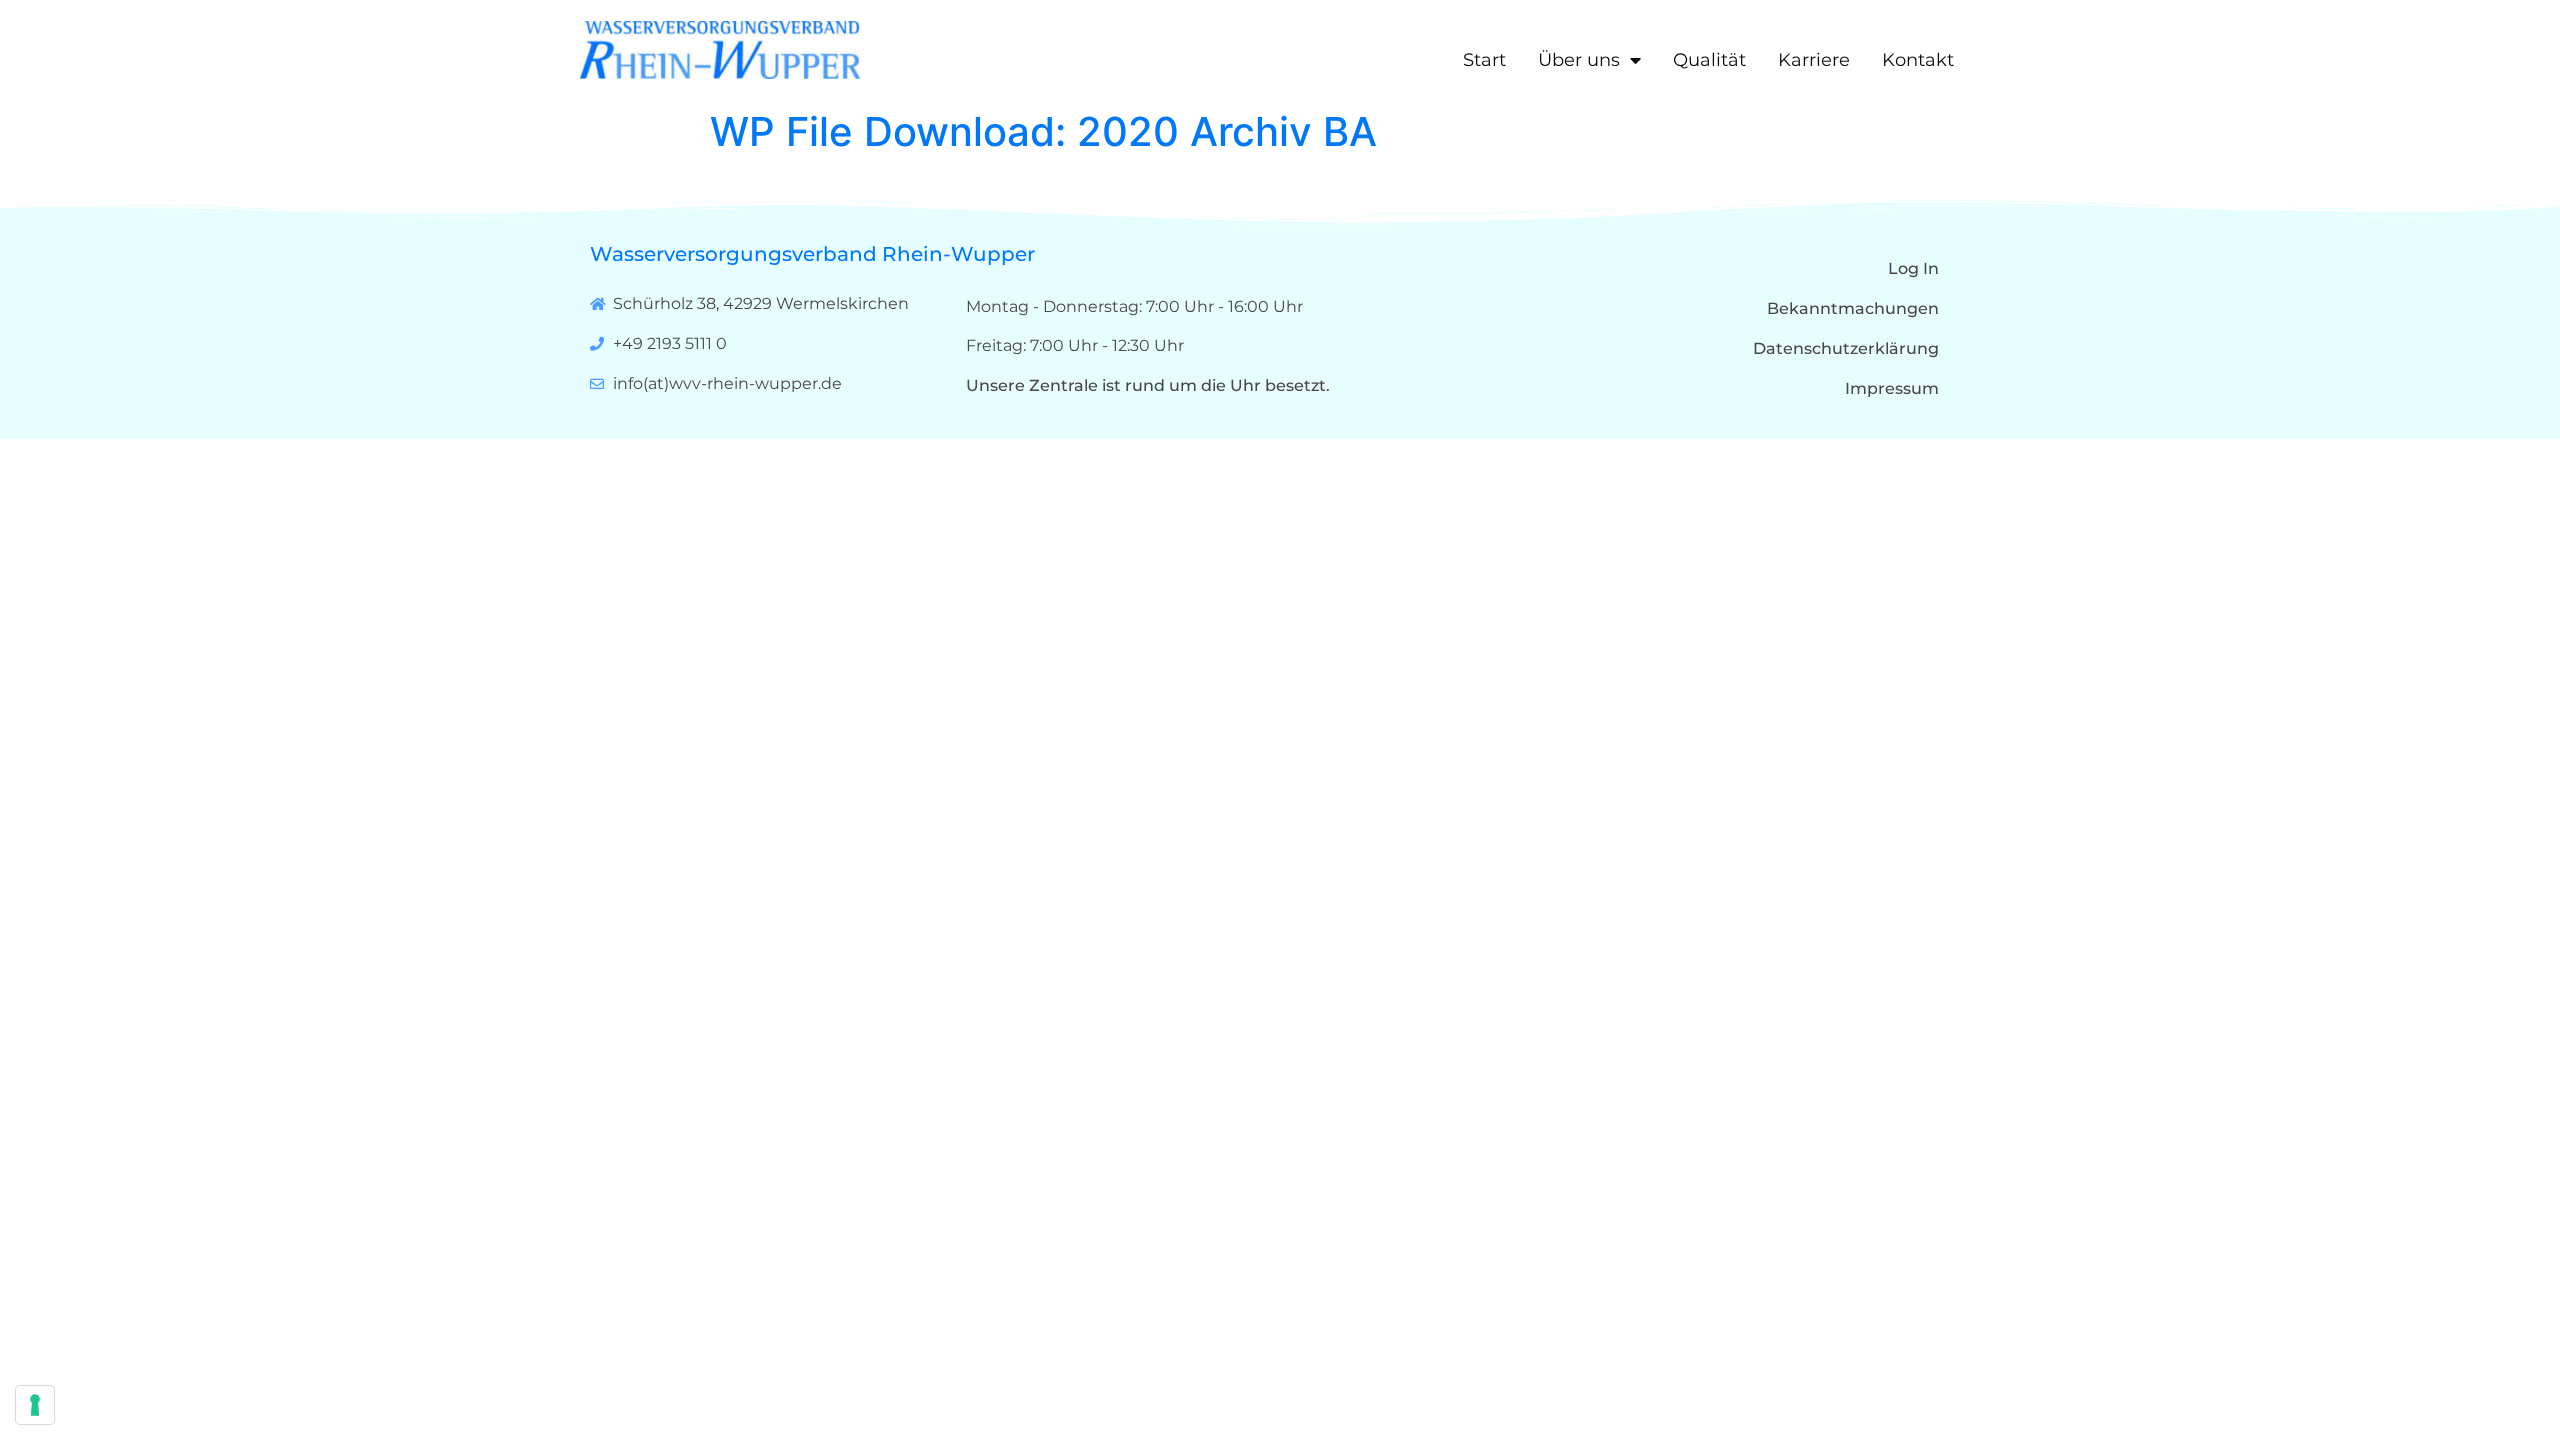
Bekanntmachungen (1853, 308)
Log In (1913, 268)
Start (1484, 60)
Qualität (1709, 60)
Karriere (1814, 60)
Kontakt (1918, 60)
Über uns (1579, 60)
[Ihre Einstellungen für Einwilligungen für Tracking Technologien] (35, 1405)
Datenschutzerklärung (1846, 348)
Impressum (1892, 388)
